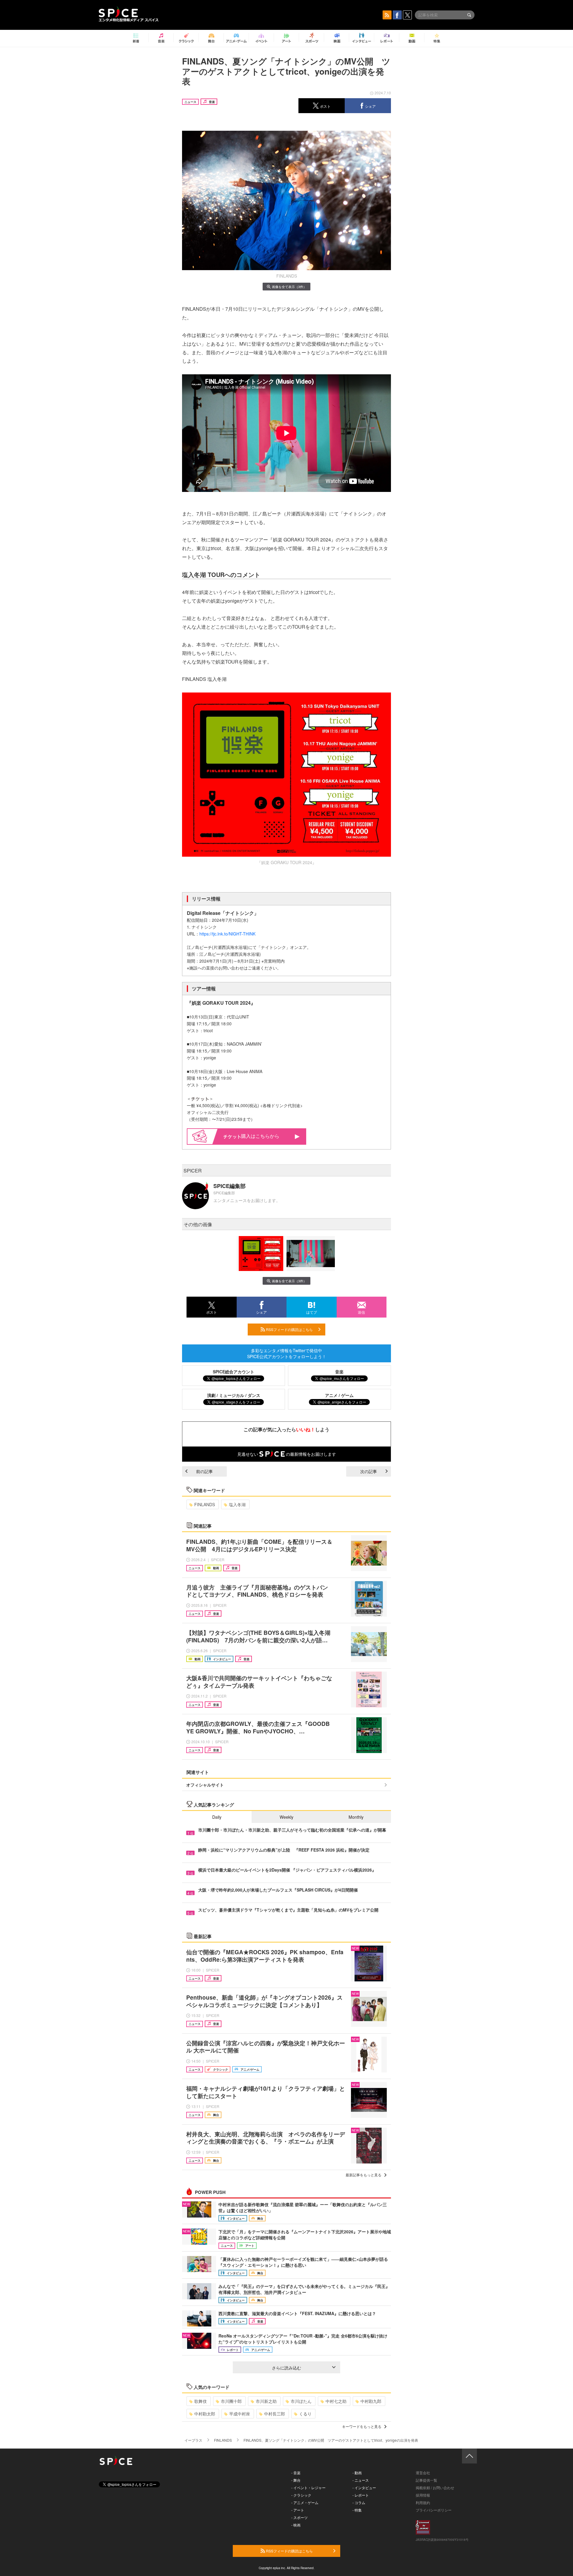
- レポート (361, 2495)
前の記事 (204, 1471)
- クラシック (301, 2495)
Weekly (286, 1817)
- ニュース (361, 2480)
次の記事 (369, 1471)
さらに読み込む (286, 2368)
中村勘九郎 (371, 2401)
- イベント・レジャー (308, 2487)
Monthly (356, 1817)
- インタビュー (364, 2487)
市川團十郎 (231, 2401)
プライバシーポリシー (434, 2510)
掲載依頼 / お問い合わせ (435, 2487)
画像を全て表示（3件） (289, 287)
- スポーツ (299, 2517)
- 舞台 (296, 2480)
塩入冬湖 (237, 1504)
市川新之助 (266, 2401)
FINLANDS (205, 1504)
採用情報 (423, 2495)
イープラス (193, 2440)
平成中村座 (240, 2414)
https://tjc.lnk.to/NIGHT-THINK (227, 934)
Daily (217, 1817)
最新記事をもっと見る (363, 2175)
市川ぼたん (301, 2401)
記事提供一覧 (426, 2480)
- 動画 (357, 2473)
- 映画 (296, 2525)
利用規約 (423, 2502)
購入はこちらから (260, 1136)
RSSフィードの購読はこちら (289, 1329)
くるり (305, 2414)
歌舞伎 (201, 2401)
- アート (298, 2510)
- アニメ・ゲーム (305, 2502)
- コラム (359, 2502)
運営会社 (423, 2473)
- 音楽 (296, 2473)
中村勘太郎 (205, 2414)
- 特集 (357, 2510)
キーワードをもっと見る (362, 2426)
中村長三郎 (275, 2414)
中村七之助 (336, 2401)
